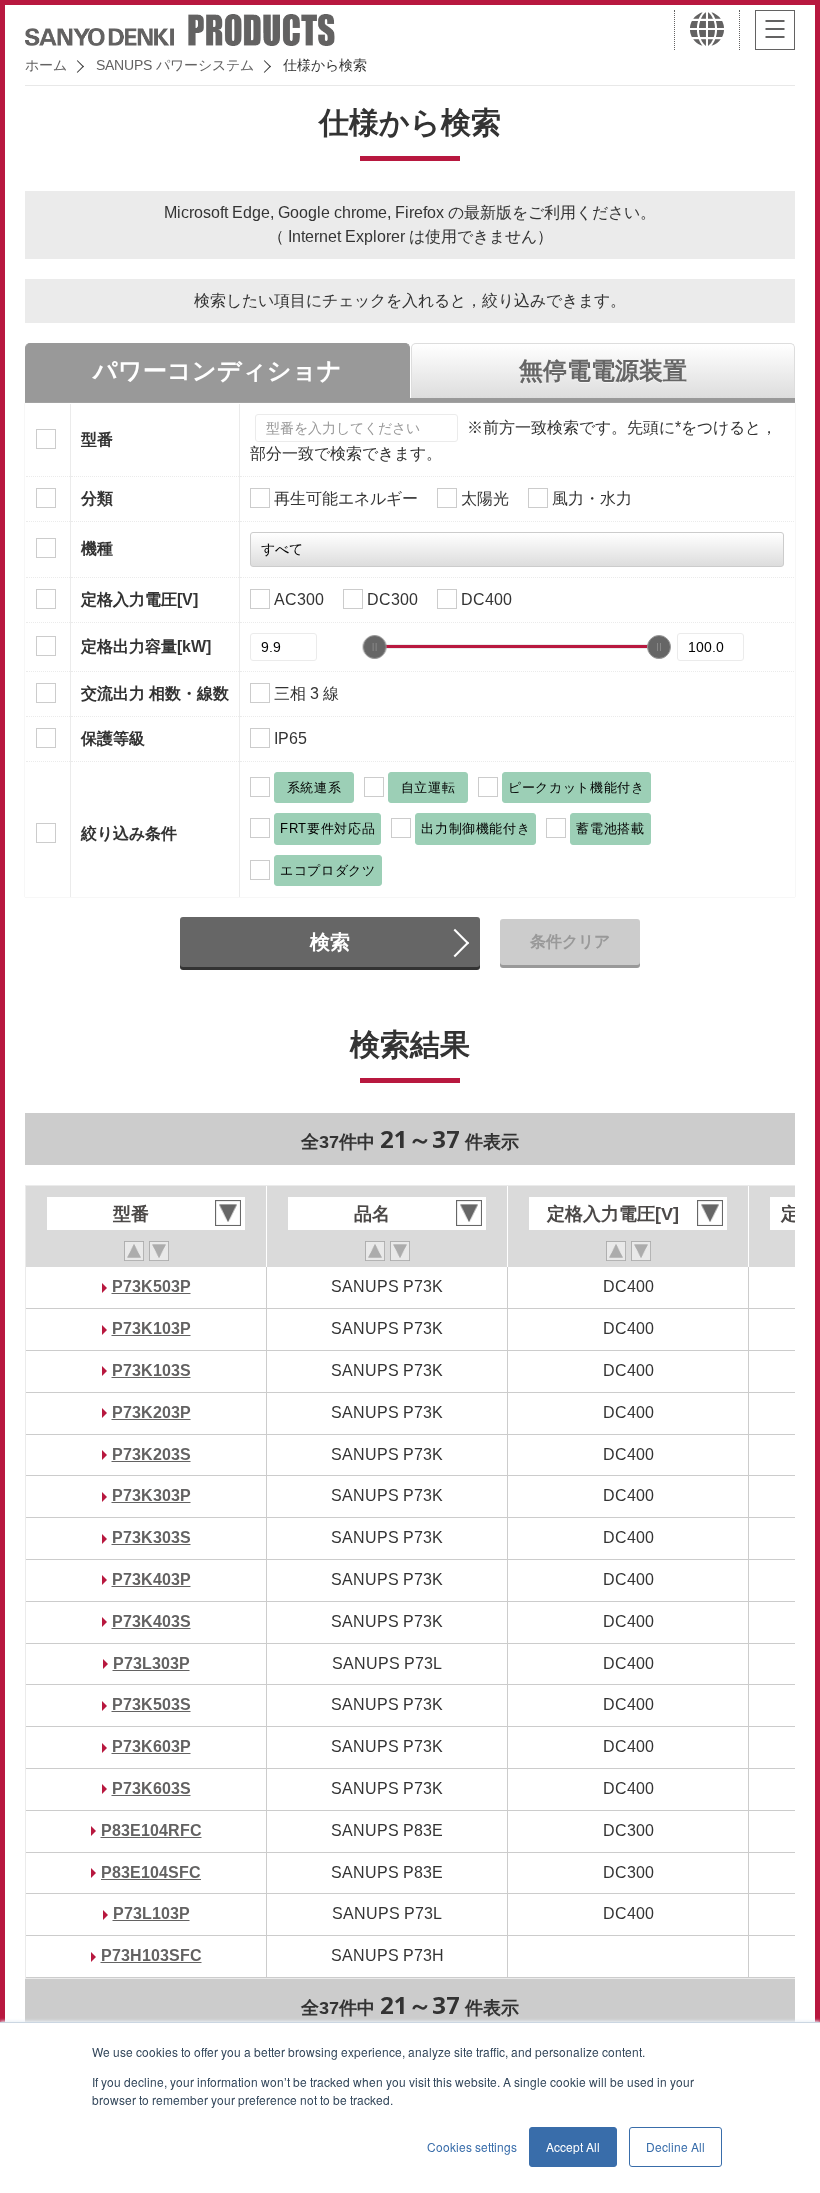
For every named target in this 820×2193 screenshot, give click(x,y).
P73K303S (151, 1537)
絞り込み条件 (129, 833)
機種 (97, 548)
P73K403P (151, 1579)
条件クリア (570, 941)
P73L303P (151, 1663)
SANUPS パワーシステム (175, 65)
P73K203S (151, 1454)
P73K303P (151, 1495)
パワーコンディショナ (217, 370)
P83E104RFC (151, 1830)
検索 (330, 942)
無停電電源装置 (603, 370)
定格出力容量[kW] (146, 646)
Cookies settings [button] (472, 2146)
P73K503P (151, 1286)
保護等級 (113, 738)
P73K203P (151, 1412)
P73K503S (151, 1704)
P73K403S (151, 1621)
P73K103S (151, 1370)
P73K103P (151, 1328)
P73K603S (151, 1788)
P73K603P (151, 1746)
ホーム (46, 65)
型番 (97, 439)
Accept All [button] (573, 2146)
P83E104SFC (151, 1872)
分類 (97, 498)
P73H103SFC (151, 1955)
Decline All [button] (675, 2146)
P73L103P (151, 1913)
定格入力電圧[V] (139, 599)
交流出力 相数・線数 (155, 693)
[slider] (375, 647)
